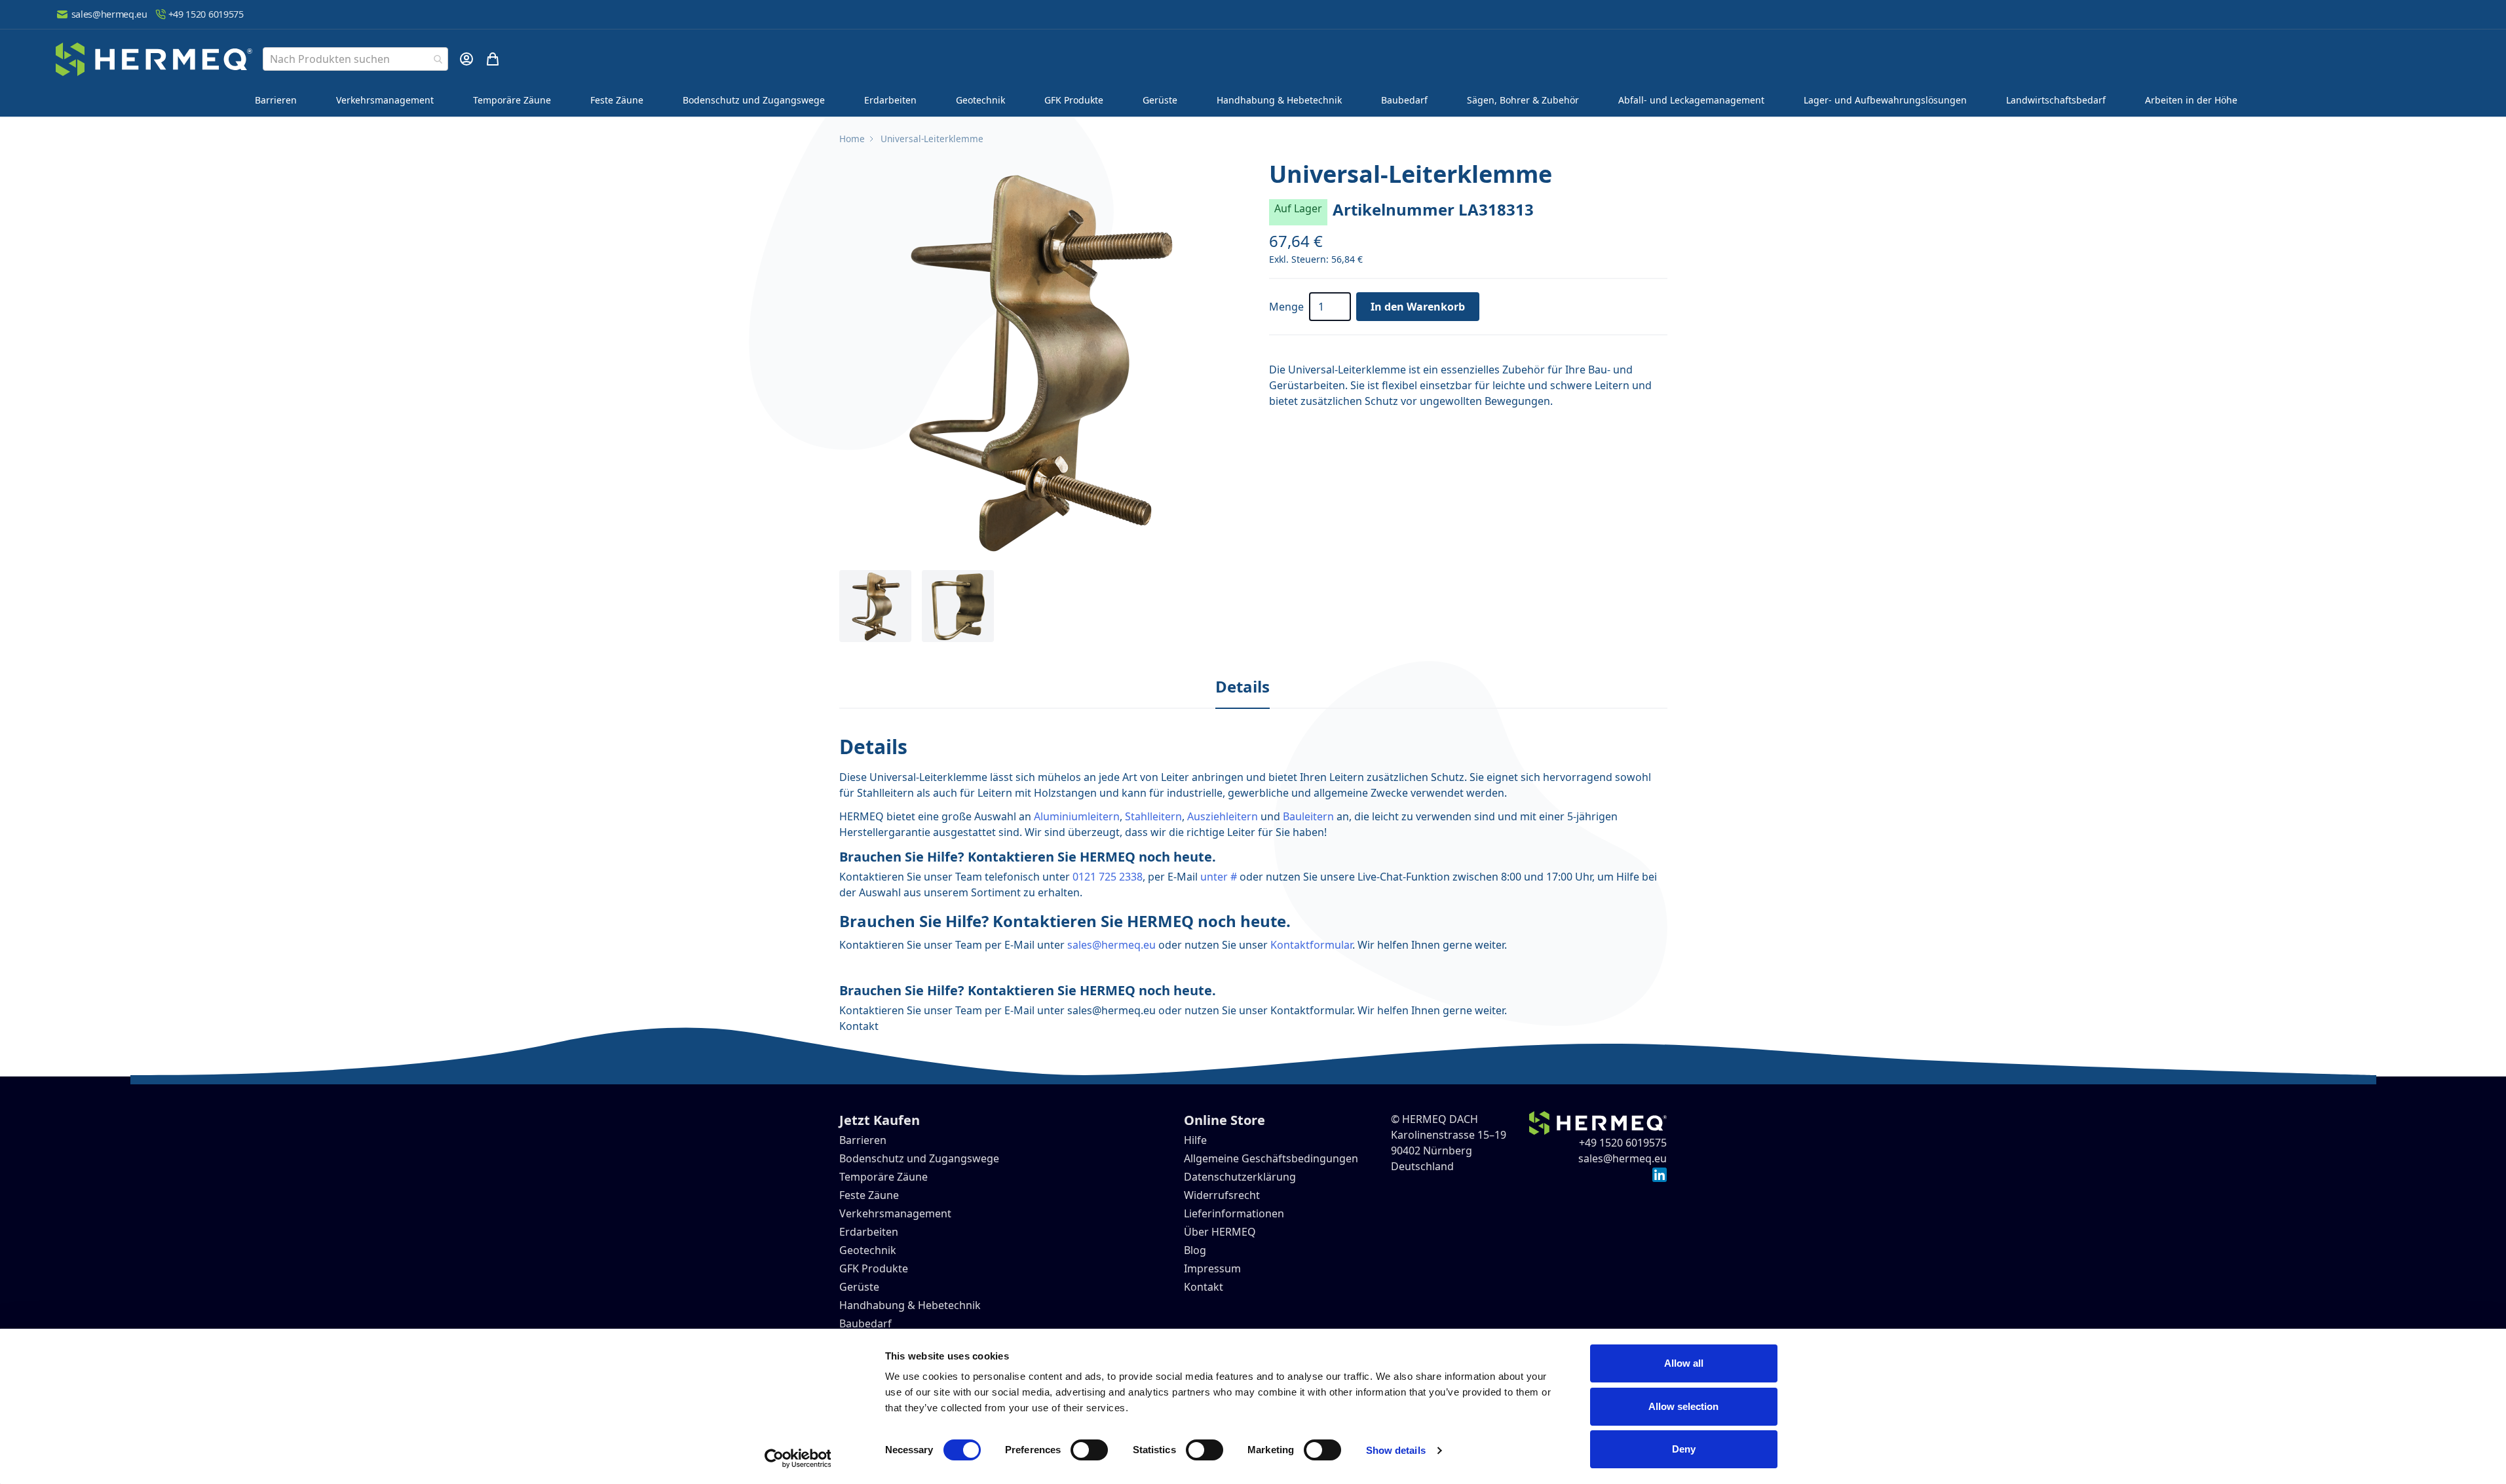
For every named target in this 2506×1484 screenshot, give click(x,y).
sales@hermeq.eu (109, 14)
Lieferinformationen (1234, 1213)
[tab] (1243, 687)
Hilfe (1195, 1140)
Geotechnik (980, 100)
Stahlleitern (1153, 816)
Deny (1684, 1449)
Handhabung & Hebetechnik (1279, 100)
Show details (1396, 1450)
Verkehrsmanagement (385, 100)
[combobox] (355, 59)
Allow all (1684, 1363)
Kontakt (859, 1026)
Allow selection (1683, 1406)
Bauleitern (1308, 816)
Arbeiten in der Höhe (2191, 100)
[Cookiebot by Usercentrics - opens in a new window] (798, 1458)
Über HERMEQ (1220, 1232)
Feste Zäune (617, 100)
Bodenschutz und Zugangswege (754, 100)
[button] (1038, 360)
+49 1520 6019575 (206, 14)
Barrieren (276, 100)
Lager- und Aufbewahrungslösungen (1885, 100)
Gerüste (1160, 100)
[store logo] (154, 59)
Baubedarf (1404, 100)
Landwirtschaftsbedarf (2056, 100)
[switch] (1089, 1450)
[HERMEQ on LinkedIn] (1660, 1174)
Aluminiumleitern (1077, 816)
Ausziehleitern (1223, 816)
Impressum (1212, 1268)
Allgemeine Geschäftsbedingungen (1271, 1158)
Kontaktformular (1311, 945)
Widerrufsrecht (1222, 1195)
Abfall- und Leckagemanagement (1691, 100)
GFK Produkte (1074, 100)
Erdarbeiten (890, 100)
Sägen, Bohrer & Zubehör (1523, 100)
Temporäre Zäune (512, 100)
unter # (1219, 877)
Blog (1195, 1250)
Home (852, 139)
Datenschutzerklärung (1240, 1177)
